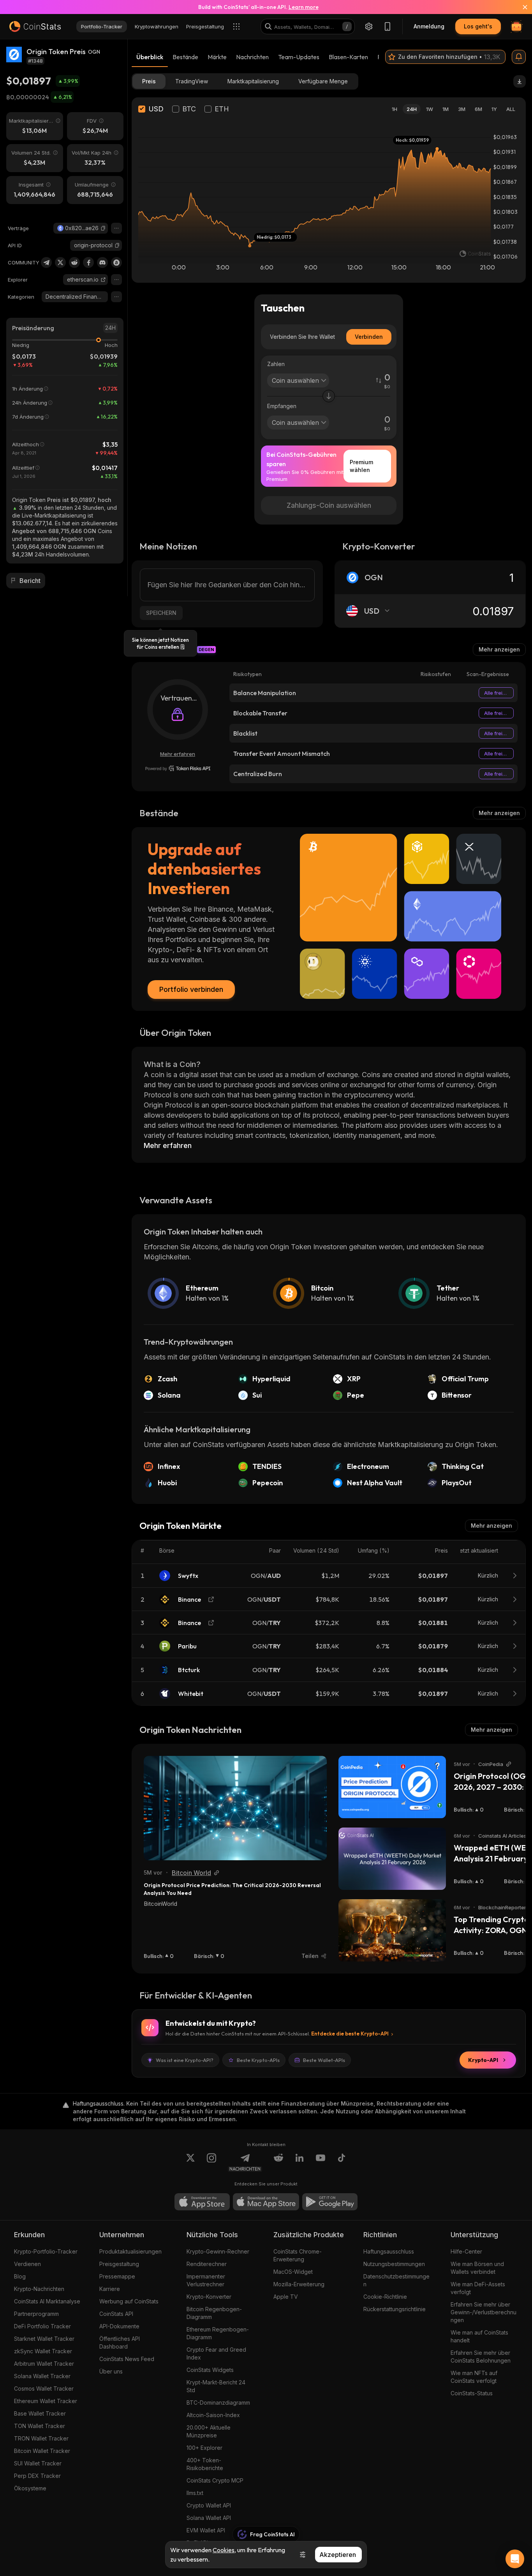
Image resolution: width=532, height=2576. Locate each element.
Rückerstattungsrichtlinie (395, 2309)
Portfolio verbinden (191, 989)
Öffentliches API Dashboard (120, 2343)
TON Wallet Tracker (40, 2426)
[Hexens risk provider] (178, 768)
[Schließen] (520, 7)
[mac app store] (266, 2202)
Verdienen (27, 2264)
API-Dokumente (119, 2326)
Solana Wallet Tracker (42, 2376)
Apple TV (286, 2297)
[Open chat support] (515, 2559)
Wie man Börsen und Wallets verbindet (477, 2268)
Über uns (111, 2371)
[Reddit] (74, 262)
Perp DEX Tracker (37, 2476)
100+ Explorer (204, 2448)
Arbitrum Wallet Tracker (44, 2364)
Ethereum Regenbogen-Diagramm (218, 2333)
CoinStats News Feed (127, 2359)
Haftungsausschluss (389, 2251)
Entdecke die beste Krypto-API (350, 2034)
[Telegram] (46, 262)
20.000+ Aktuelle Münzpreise (209, 2431)
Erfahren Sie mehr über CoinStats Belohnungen (481, 2357)
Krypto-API (483, 2060)
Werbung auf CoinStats (129, 2301)
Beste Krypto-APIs (258, 2060)
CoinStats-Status (472, 2393)
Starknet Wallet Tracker (44, 2339)
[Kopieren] (103, 228)
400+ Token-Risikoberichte (205, 2464)
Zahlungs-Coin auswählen (329, 505)
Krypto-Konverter (209, 2297)
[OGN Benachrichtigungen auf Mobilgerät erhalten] (519, 57)
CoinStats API (116, 2314)
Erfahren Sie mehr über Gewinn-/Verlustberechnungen (484, 2312)
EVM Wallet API (206, 2530)
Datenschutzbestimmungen (396, 2280)
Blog (20, 2276)
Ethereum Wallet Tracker (46, 2401)
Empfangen (282, 406)
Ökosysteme (30, 2488)
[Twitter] (60, 262)
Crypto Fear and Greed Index (216, 2353)
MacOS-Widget (293, 2272)
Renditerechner (207, 2264)
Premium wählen (361, 466)
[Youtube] (321, 2162)
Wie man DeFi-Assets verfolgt (478, 2288)
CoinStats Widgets (210, 2370)
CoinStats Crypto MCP (215, 2480)
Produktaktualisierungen (130, 2251)
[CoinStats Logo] (35, 26)
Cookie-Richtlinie (385, 2297)
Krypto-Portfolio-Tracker (46, 2251)
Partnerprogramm (36, 2314)
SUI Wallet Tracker (38, 2463)
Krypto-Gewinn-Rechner (218, 2251)
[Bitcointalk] (116, 262)
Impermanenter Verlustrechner (206, 2280)
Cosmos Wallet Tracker (44, 2388)
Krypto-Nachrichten (39, 2289)
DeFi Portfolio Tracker (42, 2326)
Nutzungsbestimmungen (394, 2264)
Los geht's (478, 26)
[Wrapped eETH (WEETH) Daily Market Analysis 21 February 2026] (392, 1859)
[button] (103, 228)
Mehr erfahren (178, 754)
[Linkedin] (299, 2162)
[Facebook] (88, 262)
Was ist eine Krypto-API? (185, 2060)
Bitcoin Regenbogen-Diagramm (214, 2313)
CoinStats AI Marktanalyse (47, 2301)
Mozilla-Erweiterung (299, 2284)
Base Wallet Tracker (40, 2413)
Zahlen (276, 364)
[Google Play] (330, 2202)
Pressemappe (117, 2276)
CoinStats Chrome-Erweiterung (298, 2255)
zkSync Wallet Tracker (43, 2351)
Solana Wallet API (209, 2518)
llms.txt (195, 2493)
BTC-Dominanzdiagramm (218, 2403)
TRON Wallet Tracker (41, 2438)
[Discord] (102, 262)
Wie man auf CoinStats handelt (479, 2336)
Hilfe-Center (466, 2251)
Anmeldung (429, 26)
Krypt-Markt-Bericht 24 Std (216, 2386)
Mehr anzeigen (499, 649)
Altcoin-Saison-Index (213, 2415)
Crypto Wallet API (209, 2505)
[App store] (202, 2202)
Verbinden (369, 337)
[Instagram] (211, 2162)
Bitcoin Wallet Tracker (42, 2451)
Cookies (224, 2550)
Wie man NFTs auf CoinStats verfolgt (474, 2377)
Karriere (110, 2289)
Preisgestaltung (119, 2264)
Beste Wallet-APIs (324, 2060)
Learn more (304, 7)
